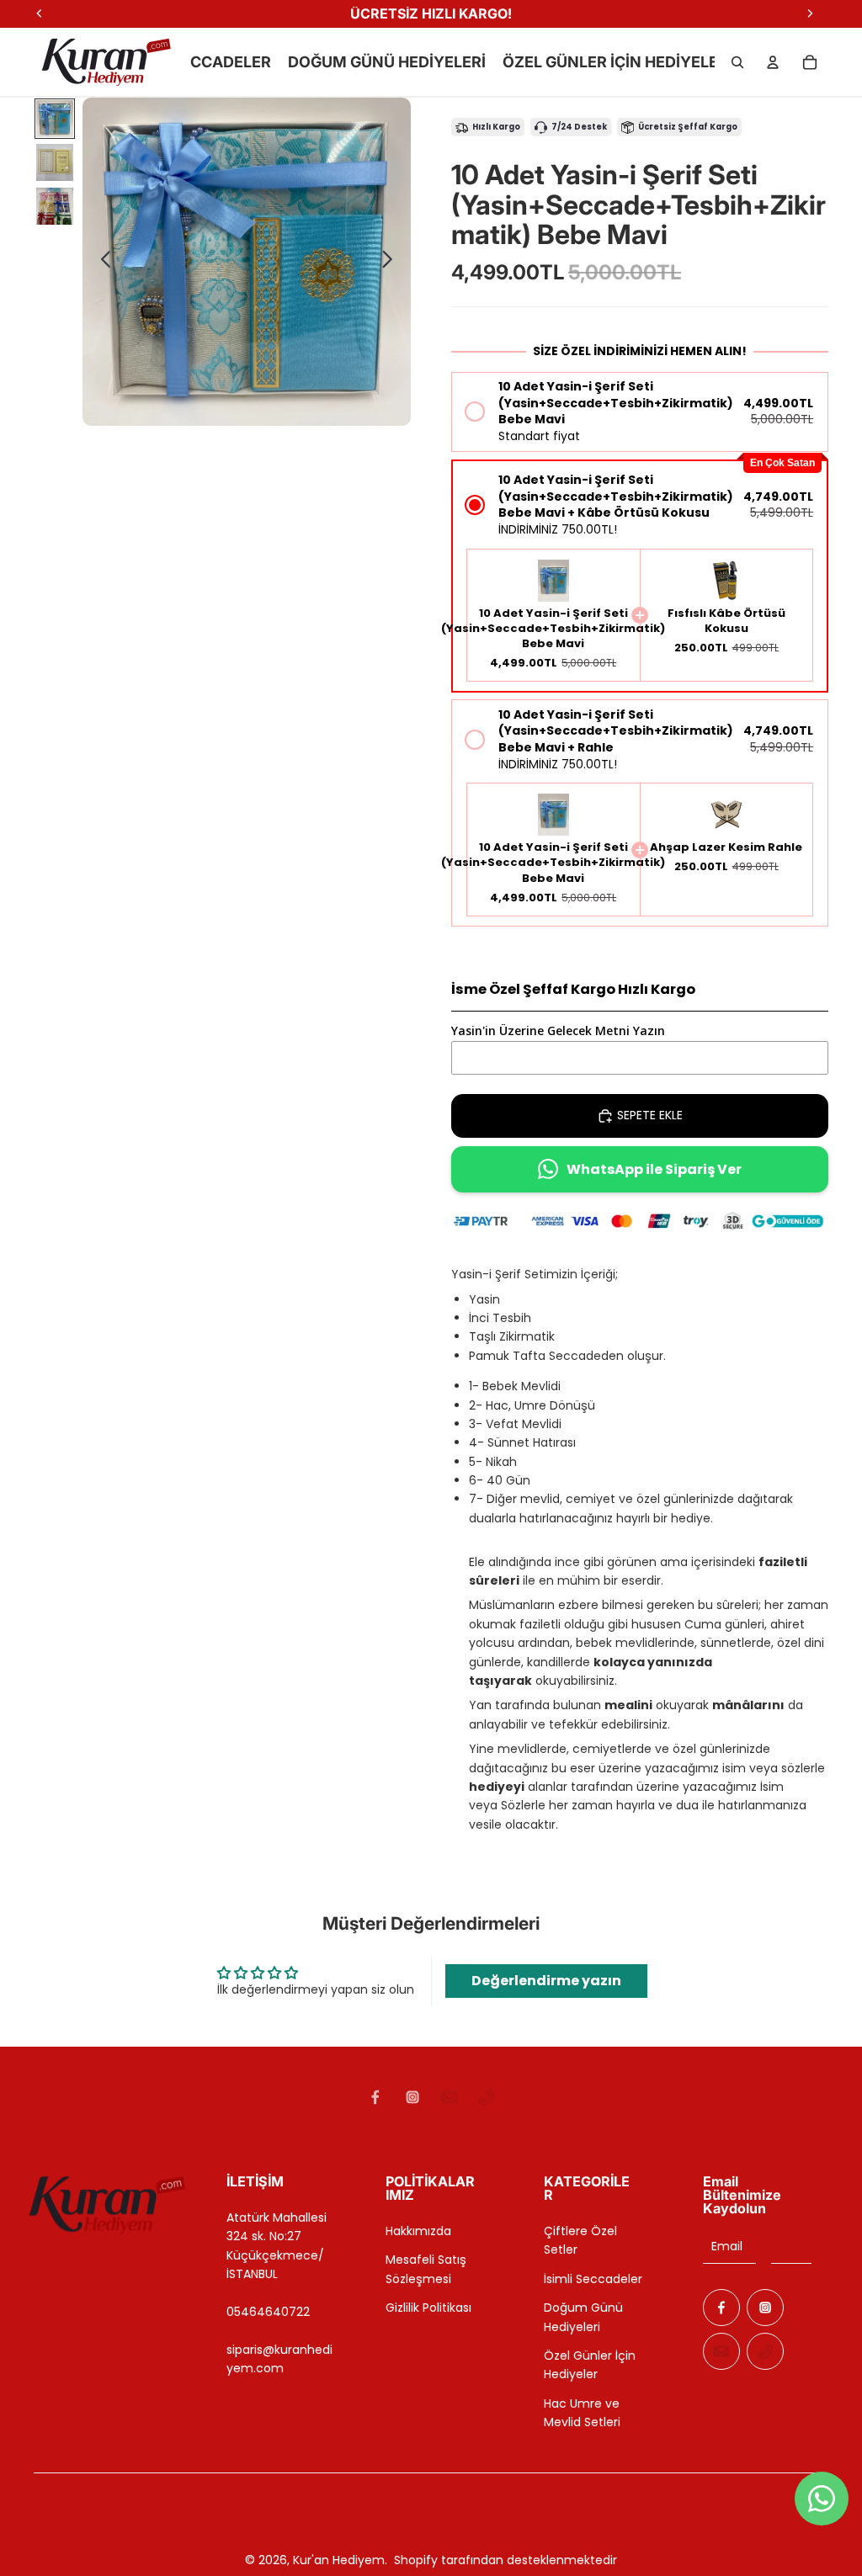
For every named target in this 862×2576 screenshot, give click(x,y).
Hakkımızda (418, 2231)
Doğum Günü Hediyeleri (583, 2317)
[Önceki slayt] (101, 262)
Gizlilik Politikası (428, 2308)
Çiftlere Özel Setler (580, 2240)
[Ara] (737, 62)
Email (727, 2246)
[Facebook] (375, 2097)
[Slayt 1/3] (55, 119)
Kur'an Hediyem (339, 2560)
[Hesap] (773, 62)
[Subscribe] (791, 2246)
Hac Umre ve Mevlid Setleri (582, 2413)
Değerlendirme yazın (546, 1981)
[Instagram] (412, 2097)
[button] (640, 412)
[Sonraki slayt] (392, 262)
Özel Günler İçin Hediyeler (590, 2365)
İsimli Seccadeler (593, 2279)
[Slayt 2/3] (55, 162)
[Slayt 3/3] (55, 206)
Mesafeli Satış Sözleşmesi (426, 2269)
